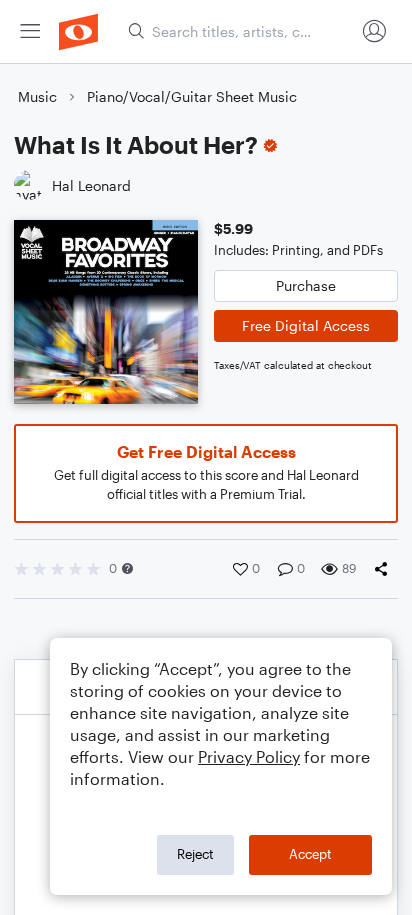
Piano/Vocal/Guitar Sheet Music (192, 96)
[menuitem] (30, 31)
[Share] (385, 569)
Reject (195, 854)
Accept (310, 854)
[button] (127, 568)
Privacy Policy (249, 756)
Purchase (306, 285)
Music (37, 96)
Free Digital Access (306, 325)
